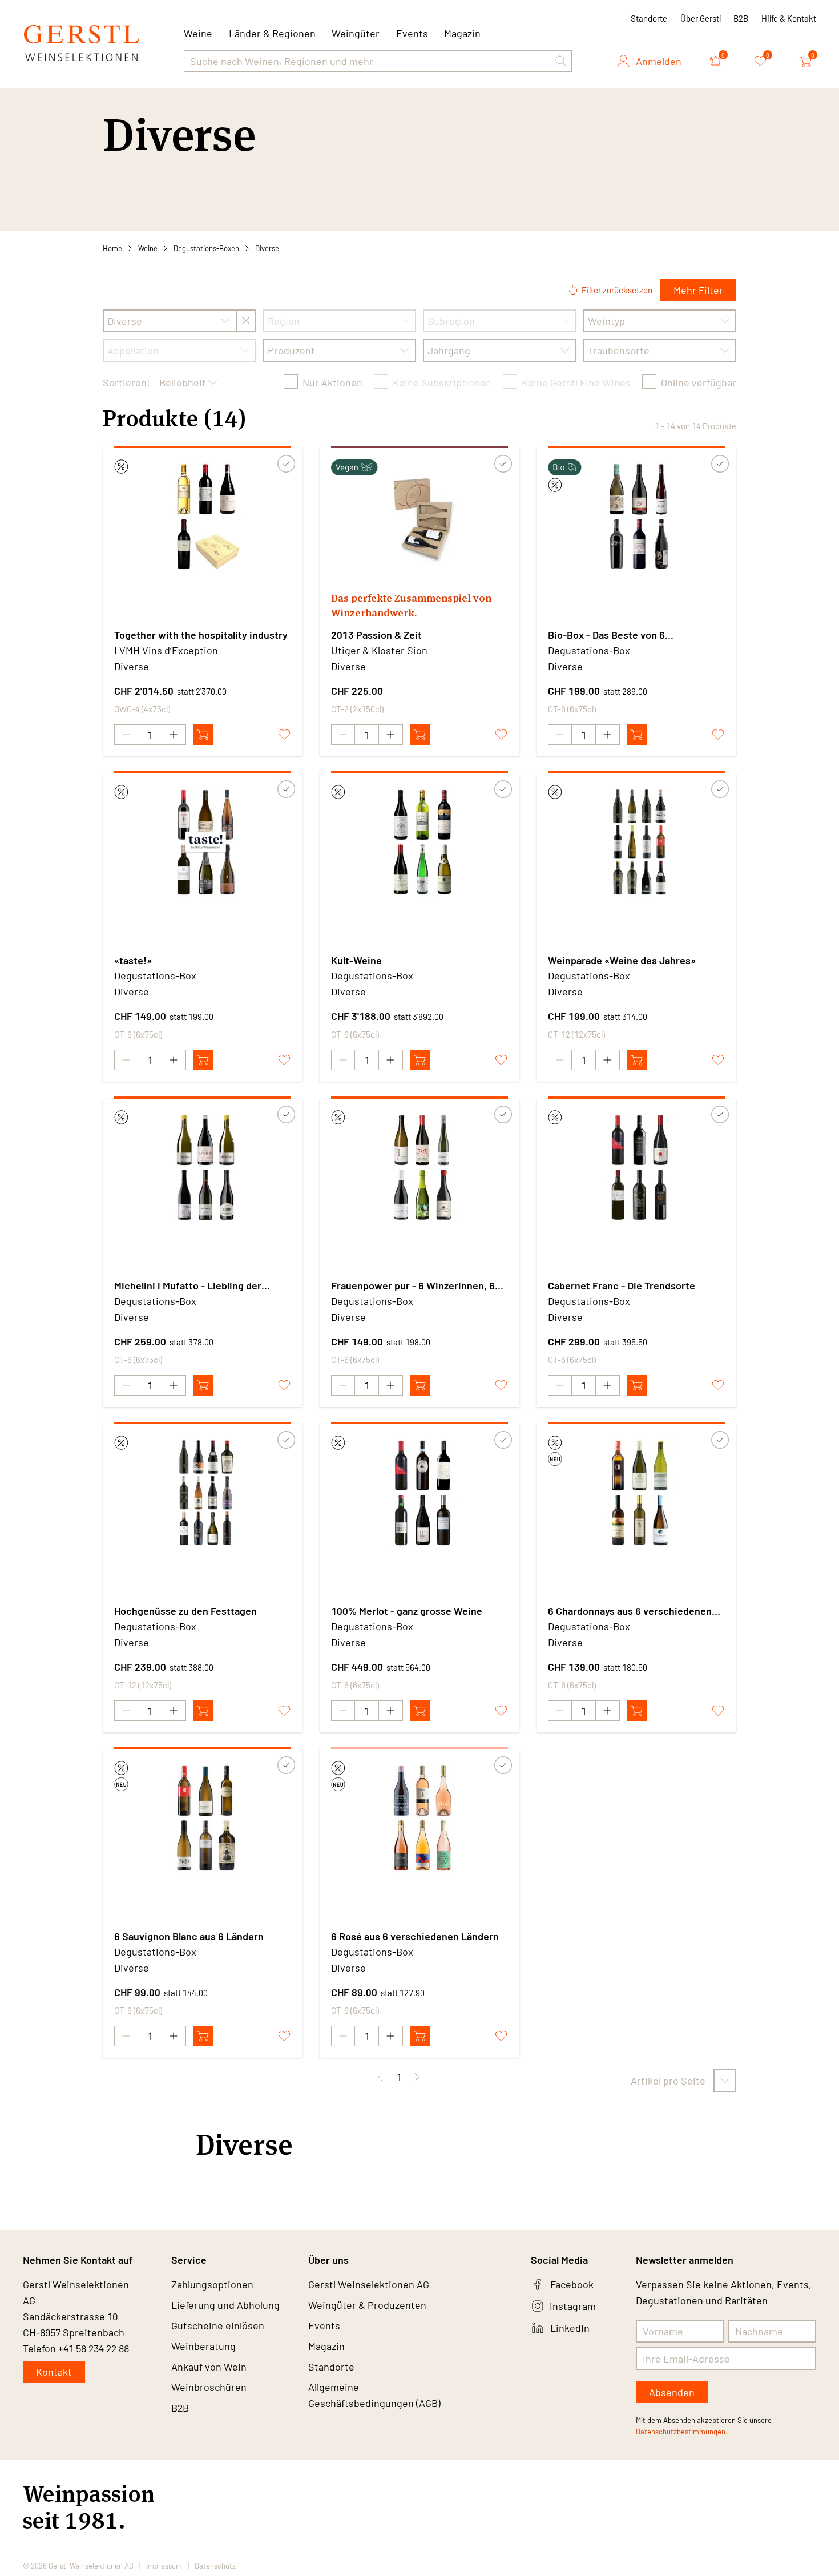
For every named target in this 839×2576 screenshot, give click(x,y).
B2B (741, 18)
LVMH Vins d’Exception (166, 650)
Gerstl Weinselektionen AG (369, 2284)
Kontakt (54, 2372)
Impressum (164, 2566)
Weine (148, 248)
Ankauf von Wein (209, 2367)
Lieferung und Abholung (225, 2305)
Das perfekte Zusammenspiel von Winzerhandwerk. (411, 605)
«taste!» (133, 960)
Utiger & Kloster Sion (379, 650)
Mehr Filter (698, 290)
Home (112, 248)
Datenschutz (215, 2566)
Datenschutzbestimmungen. (682, 2432)
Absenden (672, 2392)
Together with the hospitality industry (201, 635)
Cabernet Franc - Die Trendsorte (622, 1285)
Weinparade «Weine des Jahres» (622, 960)
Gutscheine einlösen (218, 2325)
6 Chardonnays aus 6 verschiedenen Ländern (630, 1611)
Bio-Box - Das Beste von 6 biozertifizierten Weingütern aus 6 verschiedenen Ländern (626, 635)
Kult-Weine (356, 960)
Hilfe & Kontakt (789, 18)
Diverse (267, 248)
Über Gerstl (701, 18)
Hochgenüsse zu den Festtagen (185, 1611)
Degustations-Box (589, 650)
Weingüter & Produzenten (367, 2305)
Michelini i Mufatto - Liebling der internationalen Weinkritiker (188, 1286)
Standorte (649, 18)
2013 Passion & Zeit (376, 635)
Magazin (462, 33)
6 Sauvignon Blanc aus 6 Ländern (189, 1936)
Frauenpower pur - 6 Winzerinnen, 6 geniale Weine (413, 1286)
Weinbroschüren (209, 2387)
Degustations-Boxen (206, 248)
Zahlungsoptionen (212, 2284)
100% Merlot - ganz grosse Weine (407, 1611)
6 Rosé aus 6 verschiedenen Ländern (415, 1936)
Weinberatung (203, 2346)
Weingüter (356, 33)
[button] (561, 61)
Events (412, 33)
